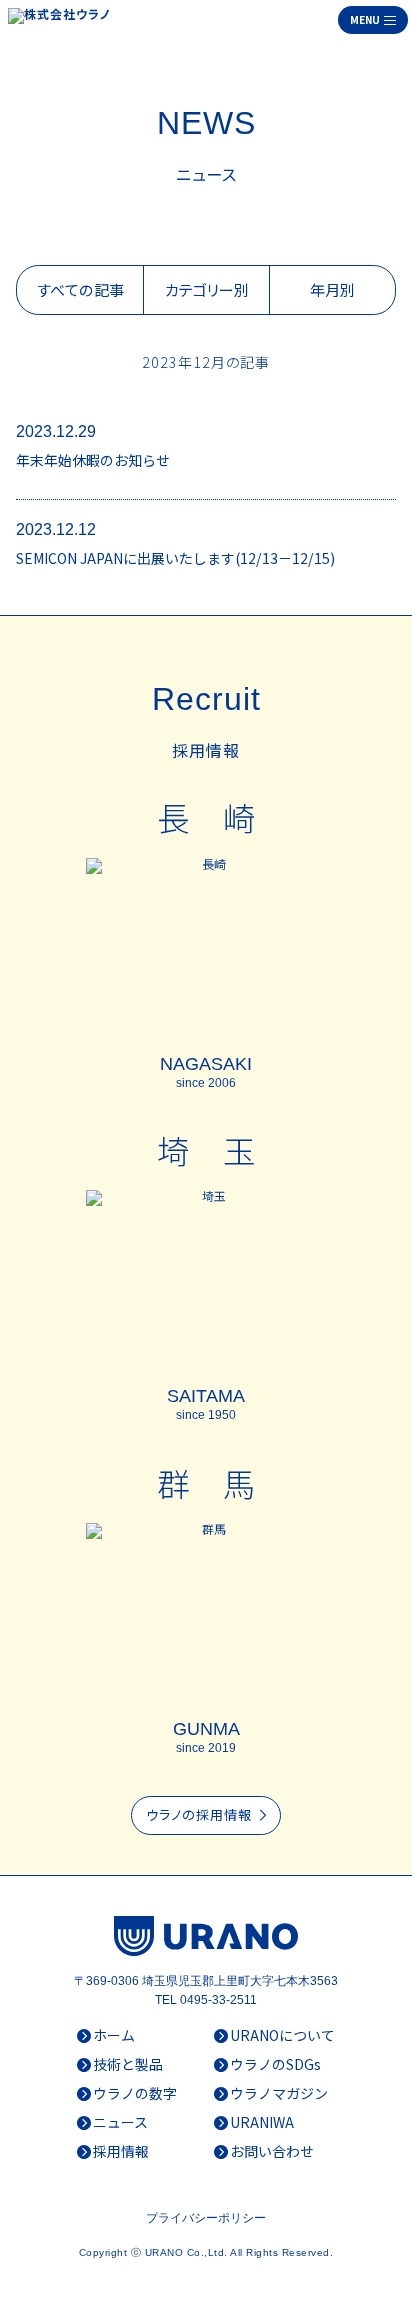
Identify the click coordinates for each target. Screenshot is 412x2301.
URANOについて (282, 2035)
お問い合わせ (272, 2151)
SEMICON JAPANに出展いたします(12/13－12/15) (175, 558)
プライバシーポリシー (206, 2218)
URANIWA (262, 2122)
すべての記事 (80, 289)
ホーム (114, 2035)
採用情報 (121, 2151)
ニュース (120, 2122)
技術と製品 (128, 2064)
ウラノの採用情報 (207, 1814)
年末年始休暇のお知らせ (93, 460)
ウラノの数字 (135, 2093)
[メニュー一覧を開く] (373, 20)
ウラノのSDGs (275, 2064)
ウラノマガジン (279, 2093)
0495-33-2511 (218, 2000)
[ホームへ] (63, 20)
